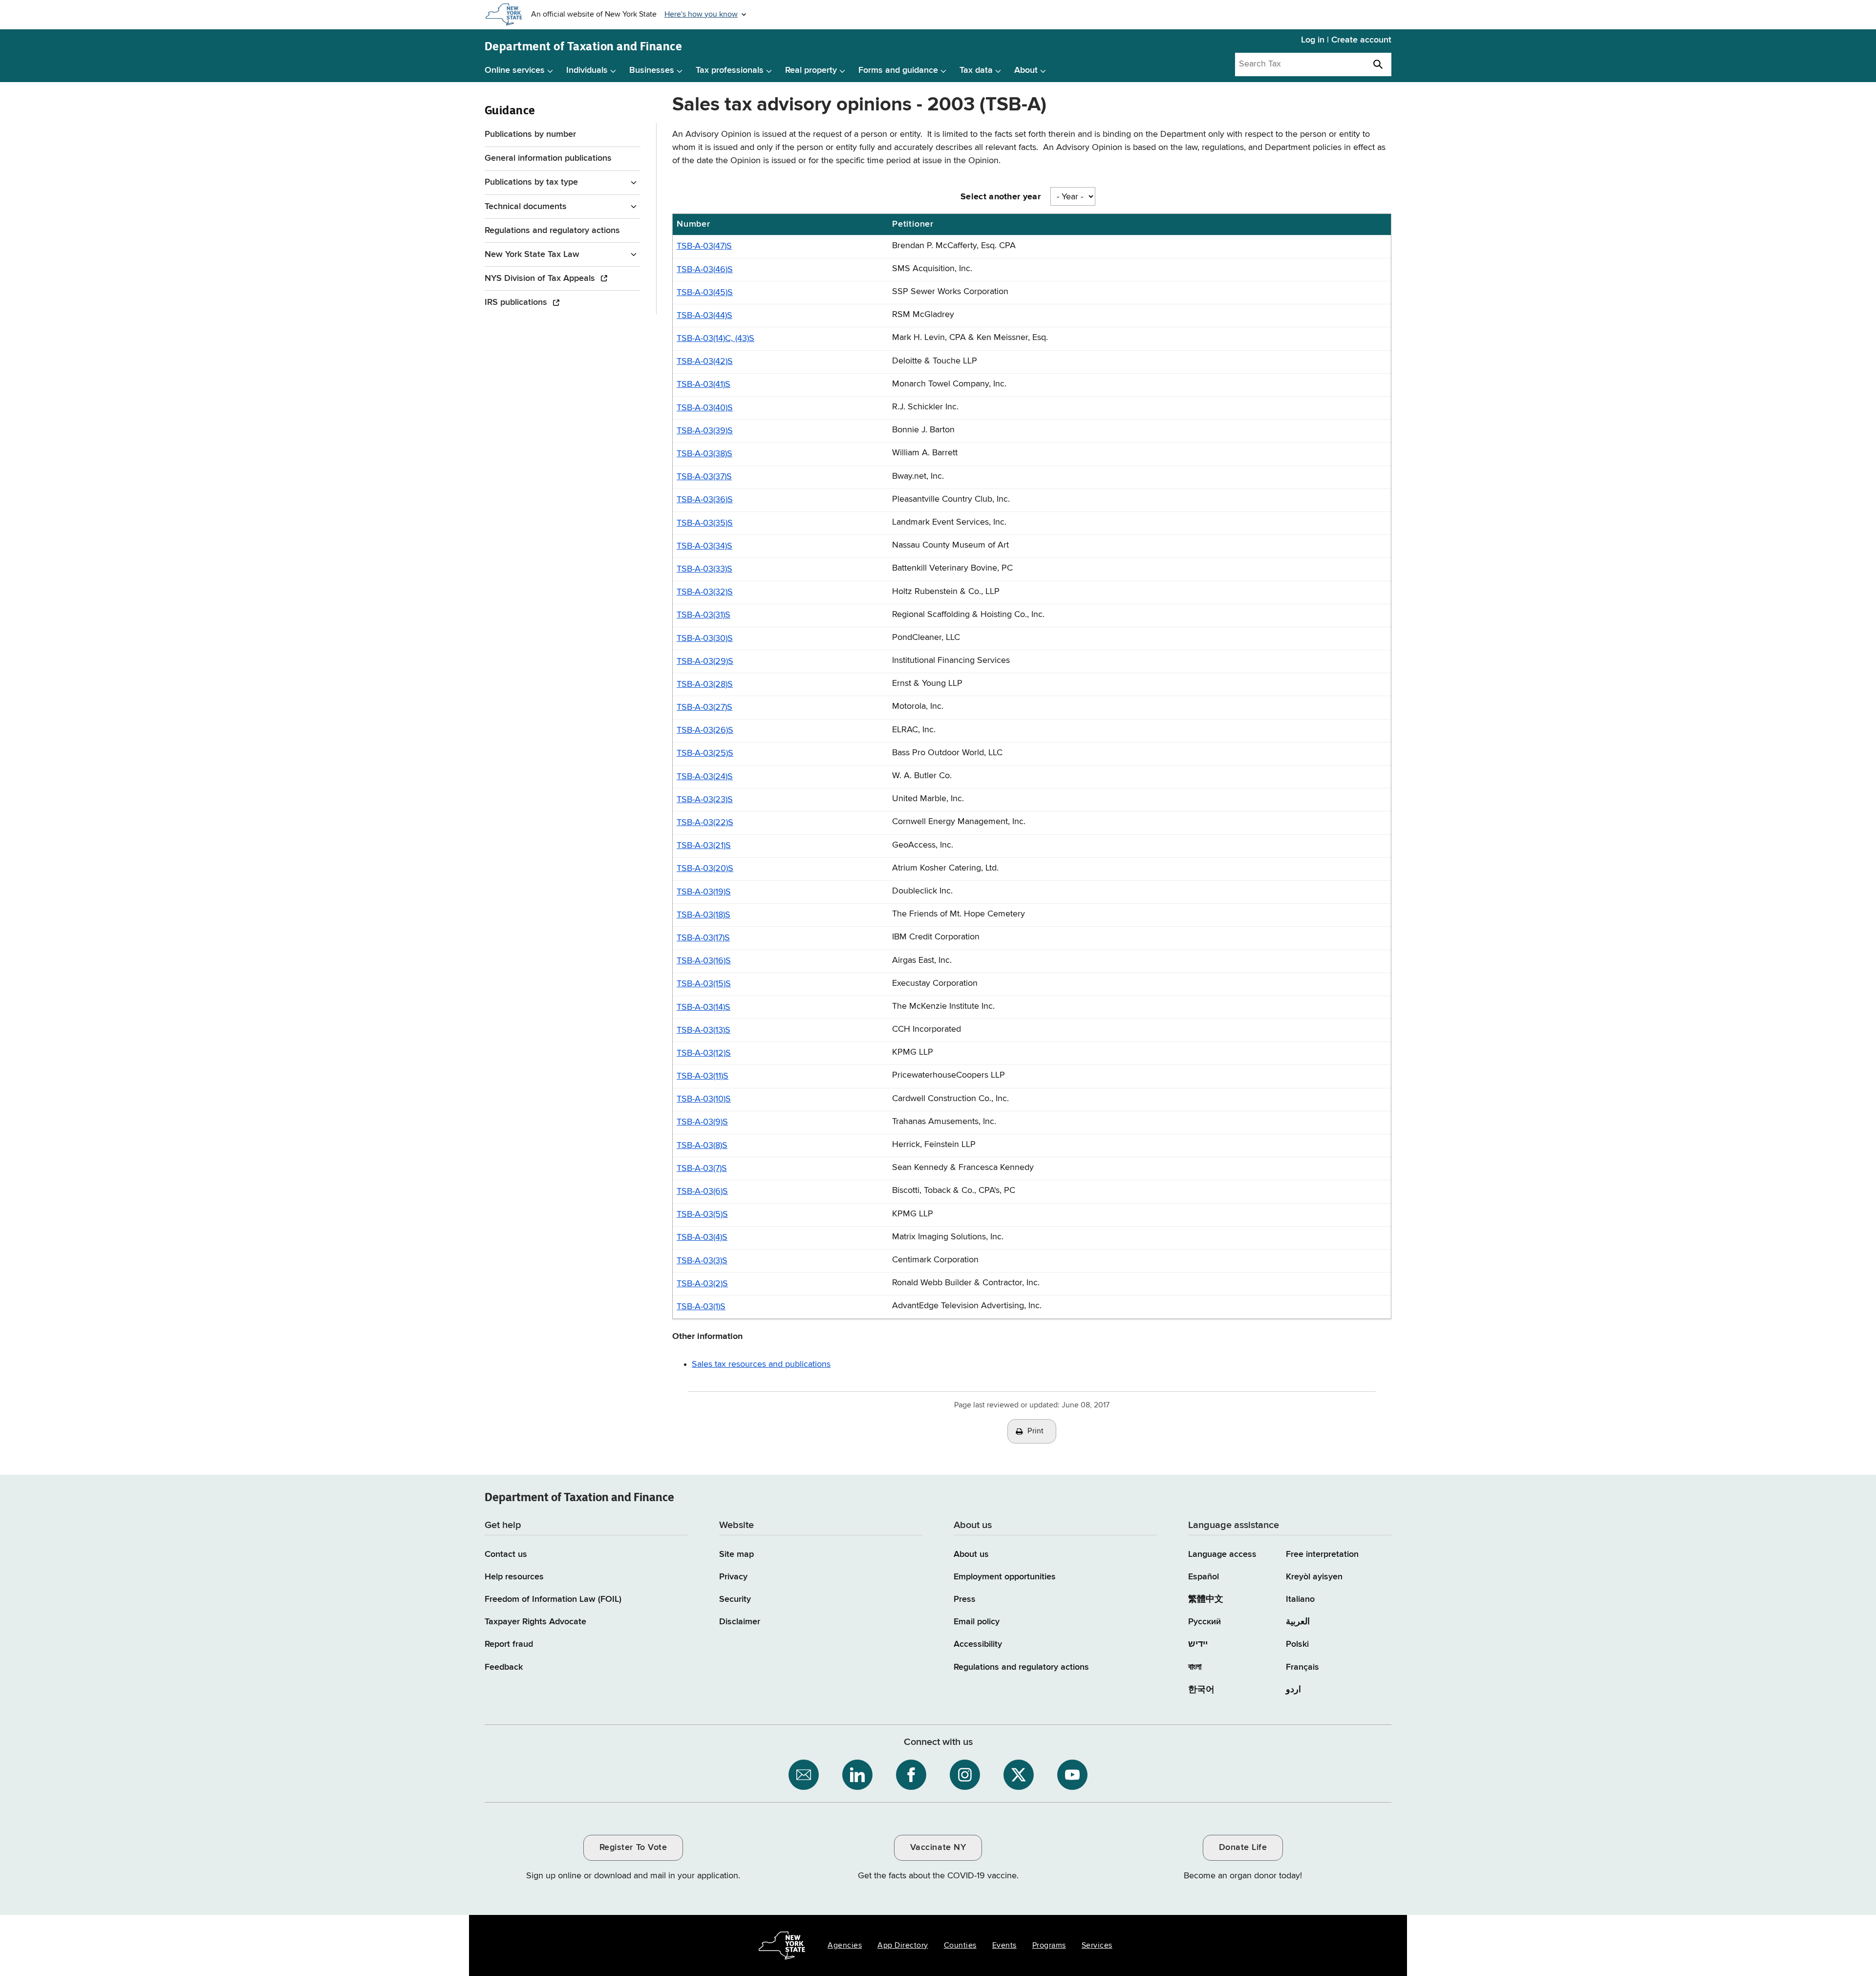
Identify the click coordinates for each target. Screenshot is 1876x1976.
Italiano (1300, 1599)
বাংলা (1195, 1667)
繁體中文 (1206, 1599)
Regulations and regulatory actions (552, 231)
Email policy (977, 1622)
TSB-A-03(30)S (705, 638)
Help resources (514, 1577)
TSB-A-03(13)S (703, 1030)
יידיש (1198, 1644)
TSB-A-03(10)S (704, 1099)
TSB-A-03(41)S (703, 384)
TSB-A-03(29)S (705, 661)
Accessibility (978, 1644)
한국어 (1201, 1690)
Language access (1222, 1554)
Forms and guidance (898, 70)
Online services (515, 70)
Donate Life (1243, 1848)
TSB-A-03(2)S (702, 1284)
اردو (1293, 1690)
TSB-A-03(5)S (702, 1214)
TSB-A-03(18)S (703, 915)
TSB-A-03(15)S (704, 984)
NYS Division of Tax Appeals (541, 278)
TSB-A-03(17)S (703, 938)
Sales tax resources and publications (761, 1364)
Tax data (976, 70)
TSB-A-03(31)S (703, 615)
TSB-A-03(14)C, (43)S (715, 339)
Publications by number (530, 134)
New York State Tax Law (532, 255)
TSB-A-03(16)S (704, 961)
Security (735, 1599)
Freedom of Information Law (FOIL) (553, 1599)
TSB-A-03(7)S (702, 1169)
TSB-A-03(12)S (704, 1053)
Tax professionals (730, 70)
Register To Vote (633, 1848)
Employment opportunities (1005, 1577)
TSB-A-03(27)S (704, 707)
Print (1036, 1431)
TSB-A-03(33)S (704, 569)
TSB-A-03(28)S (705, 684)
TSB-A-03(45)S (705, 293)
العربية (1298, 1622)
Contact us (506, 1554)
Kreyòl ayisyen (1314, 1577)
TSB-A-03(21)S (704, 846)
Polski (1297, 1644)
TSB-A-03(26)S (705, 730)
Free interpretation (1322, 1554)
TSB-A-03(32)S (705, 592)
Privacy (733, 1577)
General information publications (548, 158)
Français (1302, 1667)
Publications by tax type (531, 182)
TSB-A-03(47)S (704, 246)
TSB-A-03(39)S (705, 431)
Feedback (504, 1667)
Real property (811, 70)
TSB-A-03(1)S (701, 1307)
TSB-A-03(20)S (705, 869)
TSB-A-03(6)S (702, 1191)
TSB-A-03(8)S (702, 1146)
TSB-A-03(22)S (705, 823)
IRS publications (517, 302)
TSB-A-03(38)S (704, 454)
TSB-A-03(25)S (705, 753)
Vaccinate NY (938, 1848)
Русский (1204, 1622)
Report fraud (509, 1644)
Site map (736, 1554)
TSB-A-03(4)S (702, 1237)
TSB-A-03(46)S (705, 270)
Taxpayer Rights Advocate (535, 1622)
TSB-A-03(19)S (704, 892)
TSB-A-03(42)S (705, 361)
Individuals (587, 70)
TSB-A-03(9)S (702, 1122)
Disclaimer (740, 1622)
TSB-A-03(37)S (704, 477)
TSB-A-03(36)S (705, 500)
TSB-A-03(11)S (703, 1076)
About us (971, 1554)
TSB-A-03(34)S (704, 546)
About (1026, 70)
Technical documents (526, 207)
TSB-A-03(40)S (705, 408)
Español (1204, 1577)
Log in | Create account (1346, 40)
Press (965, 1599)
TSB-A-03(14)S (703, 1007)
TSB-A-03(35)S (705, 523)
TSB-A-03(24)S (705, 777)
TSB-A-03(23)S (705, 800)
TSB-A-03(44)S (704, 316)
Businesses (652, 70)
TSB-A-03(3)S (702, 1261)
